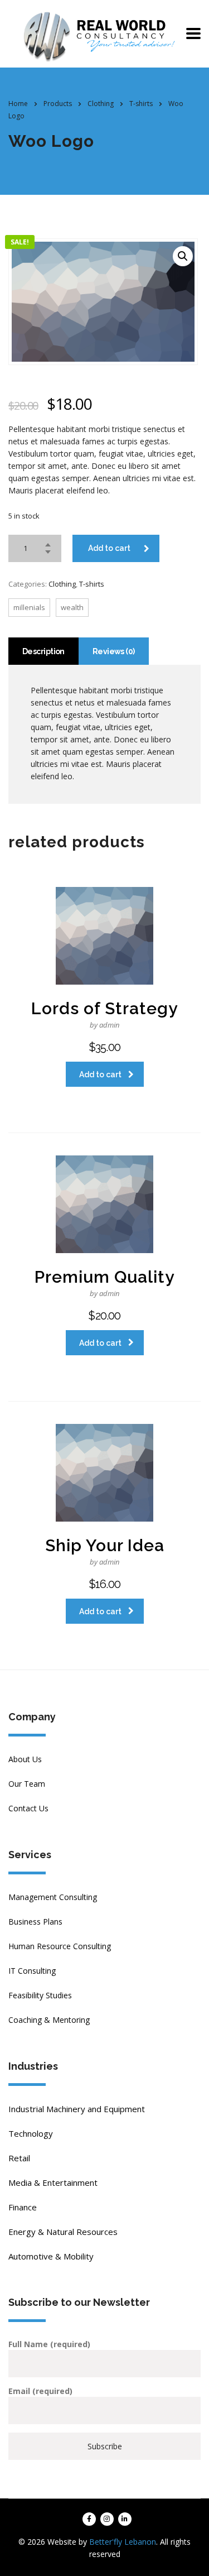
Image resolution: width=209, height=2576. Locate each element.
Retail (19, 2158)
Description (43, 651)
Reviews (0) (114, 651)
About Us (25, 1759)
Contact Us (28, 1808)
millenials (29, 607)
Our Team (27, 1784)
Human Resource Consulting (60, 1946)
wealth (72, 607)
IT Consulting (32, 1971)
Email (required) (40, 2391)
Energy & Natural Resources (63, 2232)
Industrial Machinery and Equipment (77, 2109)
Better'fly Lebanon (123, 2542)
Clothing (62, 584)
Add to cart (109, 548)
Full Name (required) (49, 2344)
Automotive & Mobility (51, 2256)
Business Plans (35, 1922)
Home (18, 104)
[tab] (43, 651)
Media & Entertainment (53, 2182)
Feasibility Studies (40, 1995)
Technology (31, 2133)
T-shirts (92, 584)
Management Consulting (53, 1897)
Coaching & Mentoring (49, 2020)
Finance (23, 2207)
